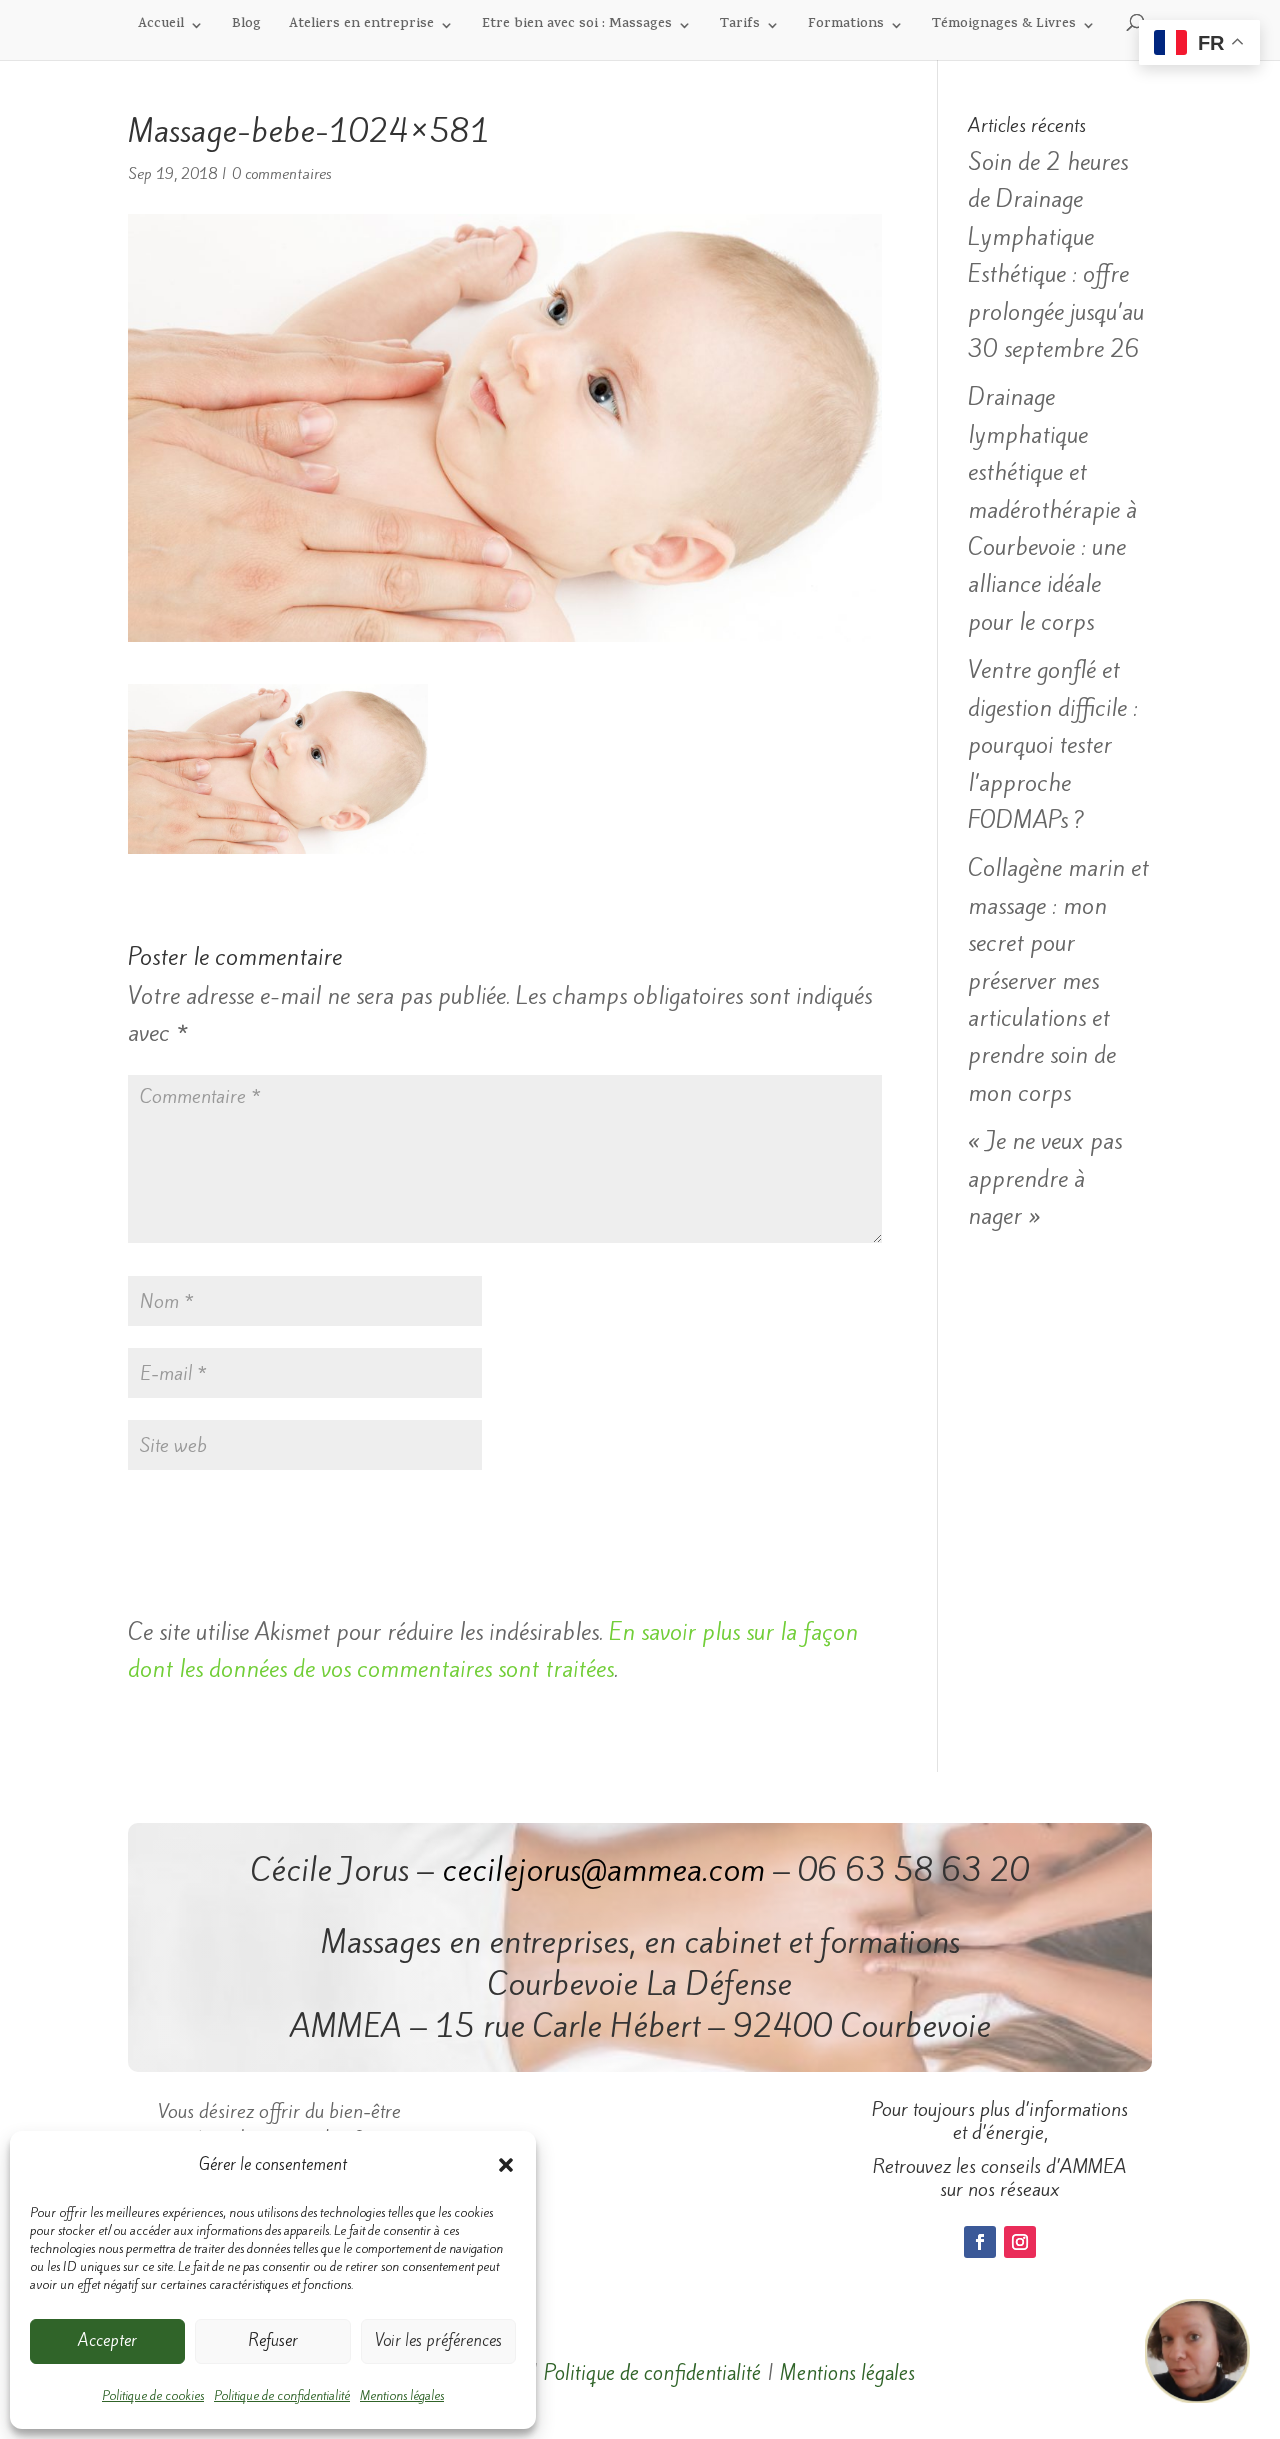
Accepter (107, 2340)
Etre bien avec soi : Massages (577, 26)
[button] (506, 2165)
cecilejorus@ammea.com (603, 1870)
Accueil (161, 26)
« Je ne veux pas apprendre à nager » (1045, 1178)
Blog (246, 26)
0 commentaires (281, 174)
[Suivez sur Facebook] (980, 2242)
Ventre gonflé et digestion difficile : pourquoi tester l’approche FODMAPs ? (1053, 745)
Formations (846, 26)
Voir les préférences (438, 2340)
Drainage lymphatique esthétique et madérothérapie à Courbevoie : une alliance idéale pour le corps (1052, 509)
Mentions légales (402, 2395)
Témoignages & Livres (1004, 26)
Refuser (273, 2340)
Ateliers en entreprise (361, 26)
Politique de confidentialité (282, 2395)
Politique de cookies (153, 2395)
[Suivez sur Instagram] (1020, 2242)
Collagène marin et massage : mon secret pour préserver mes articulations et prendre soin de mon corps (1058, 980)
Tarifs (740, 26)
